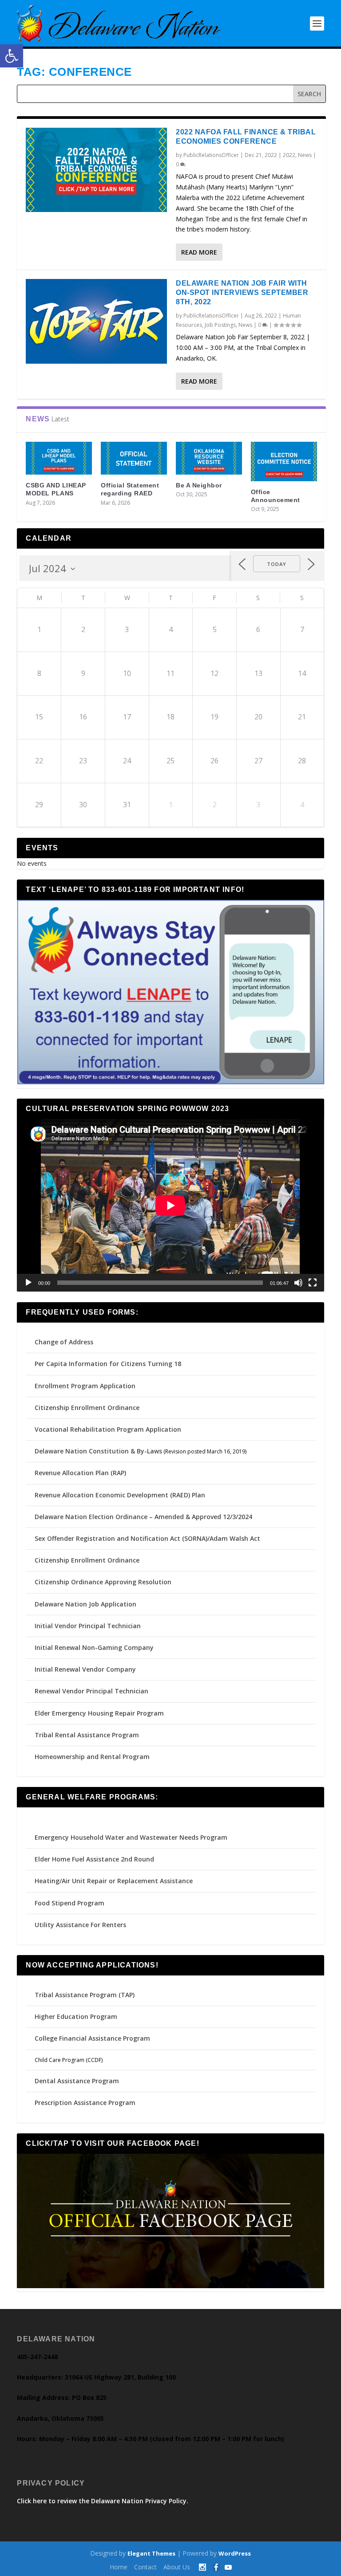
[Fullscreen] (313, 1283)
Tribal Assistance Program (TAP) (85, 1995)
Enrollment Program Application (85, 1386)
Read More (199, 252)
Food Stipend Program (69, 1903)
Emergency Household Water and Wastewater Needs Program (131, 1837)
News (305, 155)
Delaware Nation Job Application (85, 1604)
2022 (289, 155)
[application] (170, 1205)
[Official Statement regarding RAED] (134, 458)
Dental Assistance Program (77, 2081)
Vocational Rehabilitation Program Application (108, 1429)
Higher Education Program (76, 2016)
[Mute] (298, 1283)
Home (119, 2567)
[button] (12, 56)
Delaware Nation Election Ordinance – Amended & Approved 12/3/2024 (143, 1517)
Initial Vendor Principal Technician (88, 1626)
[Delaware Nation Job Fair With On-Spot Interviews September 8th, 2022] (96, 321)
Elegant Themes (151, 2553)
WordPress (235, 2553)
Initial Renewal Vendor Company (85, 1669)
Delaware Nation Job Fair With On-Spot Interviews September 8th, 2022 (242, 293)
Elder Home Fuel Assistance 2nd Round (94, 1859)
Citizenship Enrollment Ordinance (87, 1408)
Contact (145, 2567)
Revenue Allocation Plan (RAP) (80, 1473)
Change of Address (64, 1342)
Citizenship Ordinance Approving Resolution (103, 1582)
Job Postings (220, 325)
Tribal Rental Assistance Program (88, 1735)
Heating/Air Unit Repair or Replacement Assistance (114, 1881)
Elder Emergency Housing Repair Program (99, 1713)
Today (277, 564)
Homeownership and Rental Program (92, 1757)
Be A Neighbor (199, 485)
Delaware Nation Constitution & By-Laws (98, 1451)
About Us (177, 2567)
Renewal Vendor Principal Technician (91, 1691)
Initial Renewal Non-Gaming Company (94, 1647)
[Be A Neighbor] (209, 458)
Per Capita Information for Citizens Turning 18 (108, 1364)
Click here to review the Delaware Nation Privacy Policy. (103, 2501)
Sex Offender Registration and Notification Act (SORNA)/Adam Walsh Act (147, 1538)
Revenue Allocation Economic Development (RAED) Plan (120, 1495)
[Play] (28, 1283)
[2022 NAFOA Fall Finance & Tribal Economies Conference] (96, 170)
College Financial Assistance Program (92, 2038)
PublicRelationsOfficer (211, 155)
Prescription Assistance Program (85, 2103)
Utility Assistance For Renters (80, 1925)
